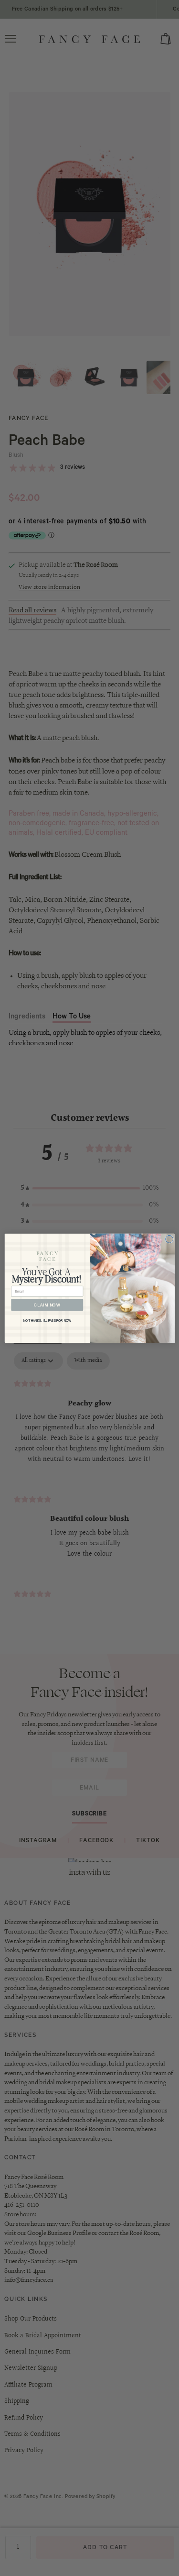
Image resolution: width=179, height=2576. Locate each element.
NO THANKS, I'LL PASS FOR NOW (47, 1321)
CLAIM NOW (47, 1305)
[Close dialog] (169, 1239)
